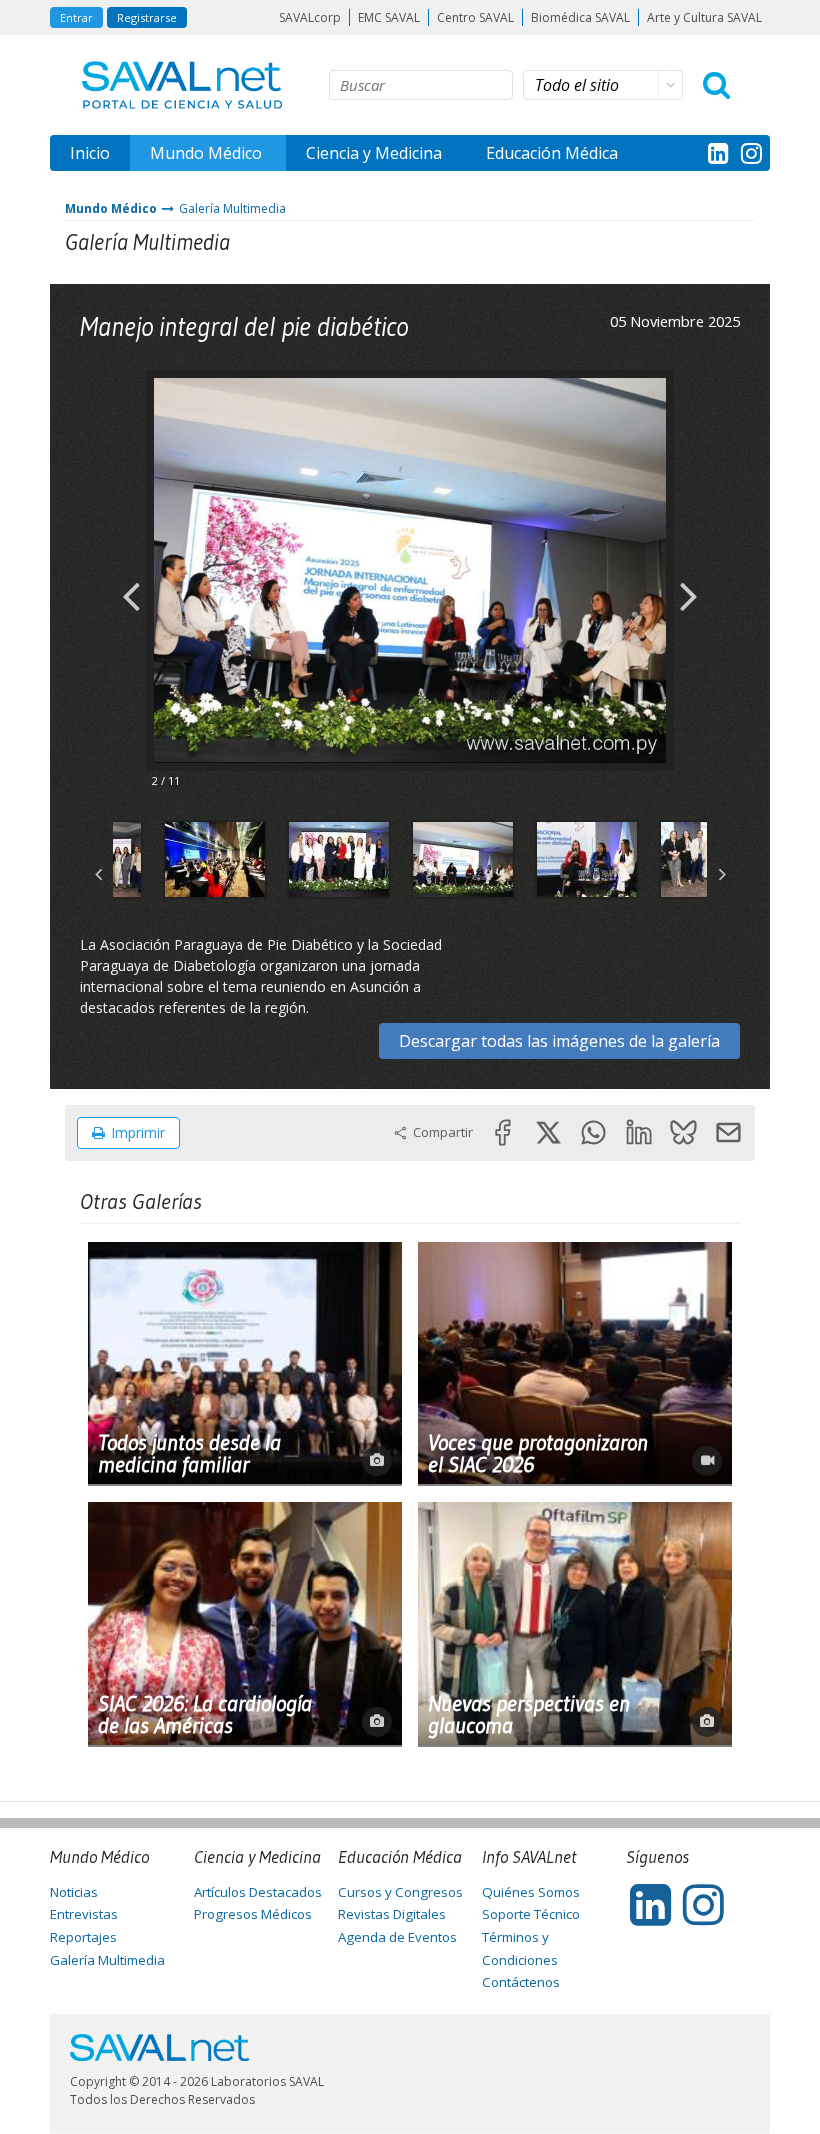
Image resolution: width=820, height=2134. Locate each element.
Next (689, 580)
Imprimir (138, 1132)
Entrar (76, 17)
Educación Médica (552, 153)
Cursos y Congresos (400, 1892)
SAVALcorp (310, 17)
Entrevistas (84, 1914)
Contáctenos (521, 1982)
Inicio (90, 153)
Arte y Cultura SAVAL (704, 17)
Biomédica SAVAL (580, 17)
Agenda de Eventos (397, 1937)
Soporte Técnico (531, 1914)
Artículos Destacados (258, 1892)
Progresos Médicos (253, 1914)
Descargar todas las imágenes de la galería (559, 1041)
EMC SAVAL (389, 17)
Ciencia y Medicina (374, 153)
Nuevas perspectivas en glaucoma (529, 1715)
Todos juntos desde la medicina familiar (189, 1454)
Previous (131, 580)
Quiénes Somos (531, 1892)
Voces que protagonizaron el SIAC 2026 (538, 1454)
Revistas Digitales (392, 1914)
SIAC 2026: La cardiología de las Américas (205, 1715)
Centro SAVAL (475, 17)
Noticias (74, 1892)
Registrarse (147, 17)
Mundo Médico (206, 153)
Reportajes (83, 1937)
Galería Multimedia (232, 208)
